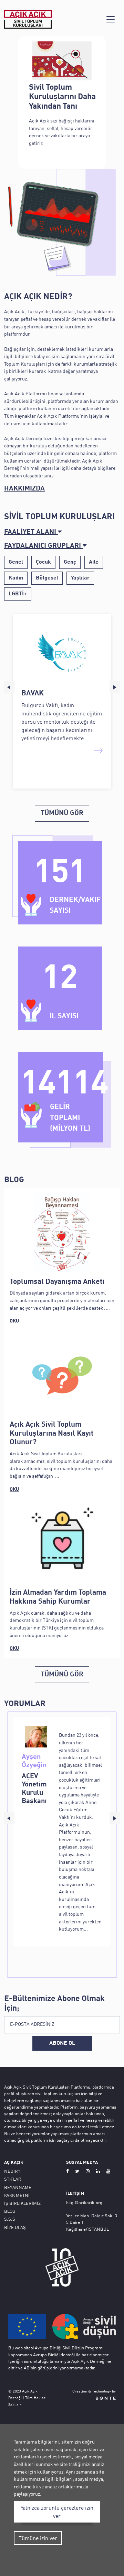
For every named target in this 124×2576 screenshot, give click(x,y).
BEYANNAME (18, 2187)
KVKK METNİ (17, 2195)
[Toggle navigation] (111, 19)
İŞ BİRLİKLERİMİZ (22, 2203)
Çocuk (43, 562)
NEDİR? (12, 2171)
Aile (94, 562)
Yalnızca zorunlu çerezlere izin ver (57, 2512)
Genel (16, 562)
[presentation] (9, 687)
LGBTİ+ (18, 594)
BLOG (10, 2211)
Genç (70, 562)
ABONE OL (62, 2043)
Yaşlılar (80, 578)
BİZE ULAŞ (15, 2227)
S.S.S (10, 2219)
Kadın (16, 578)
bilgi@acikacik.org (84, 2202)
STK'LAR (13, 2179)
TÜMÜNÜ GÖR (62, 813)
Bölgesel (47, 578)
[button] (62, 532)
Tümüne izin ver (38, 2538)
